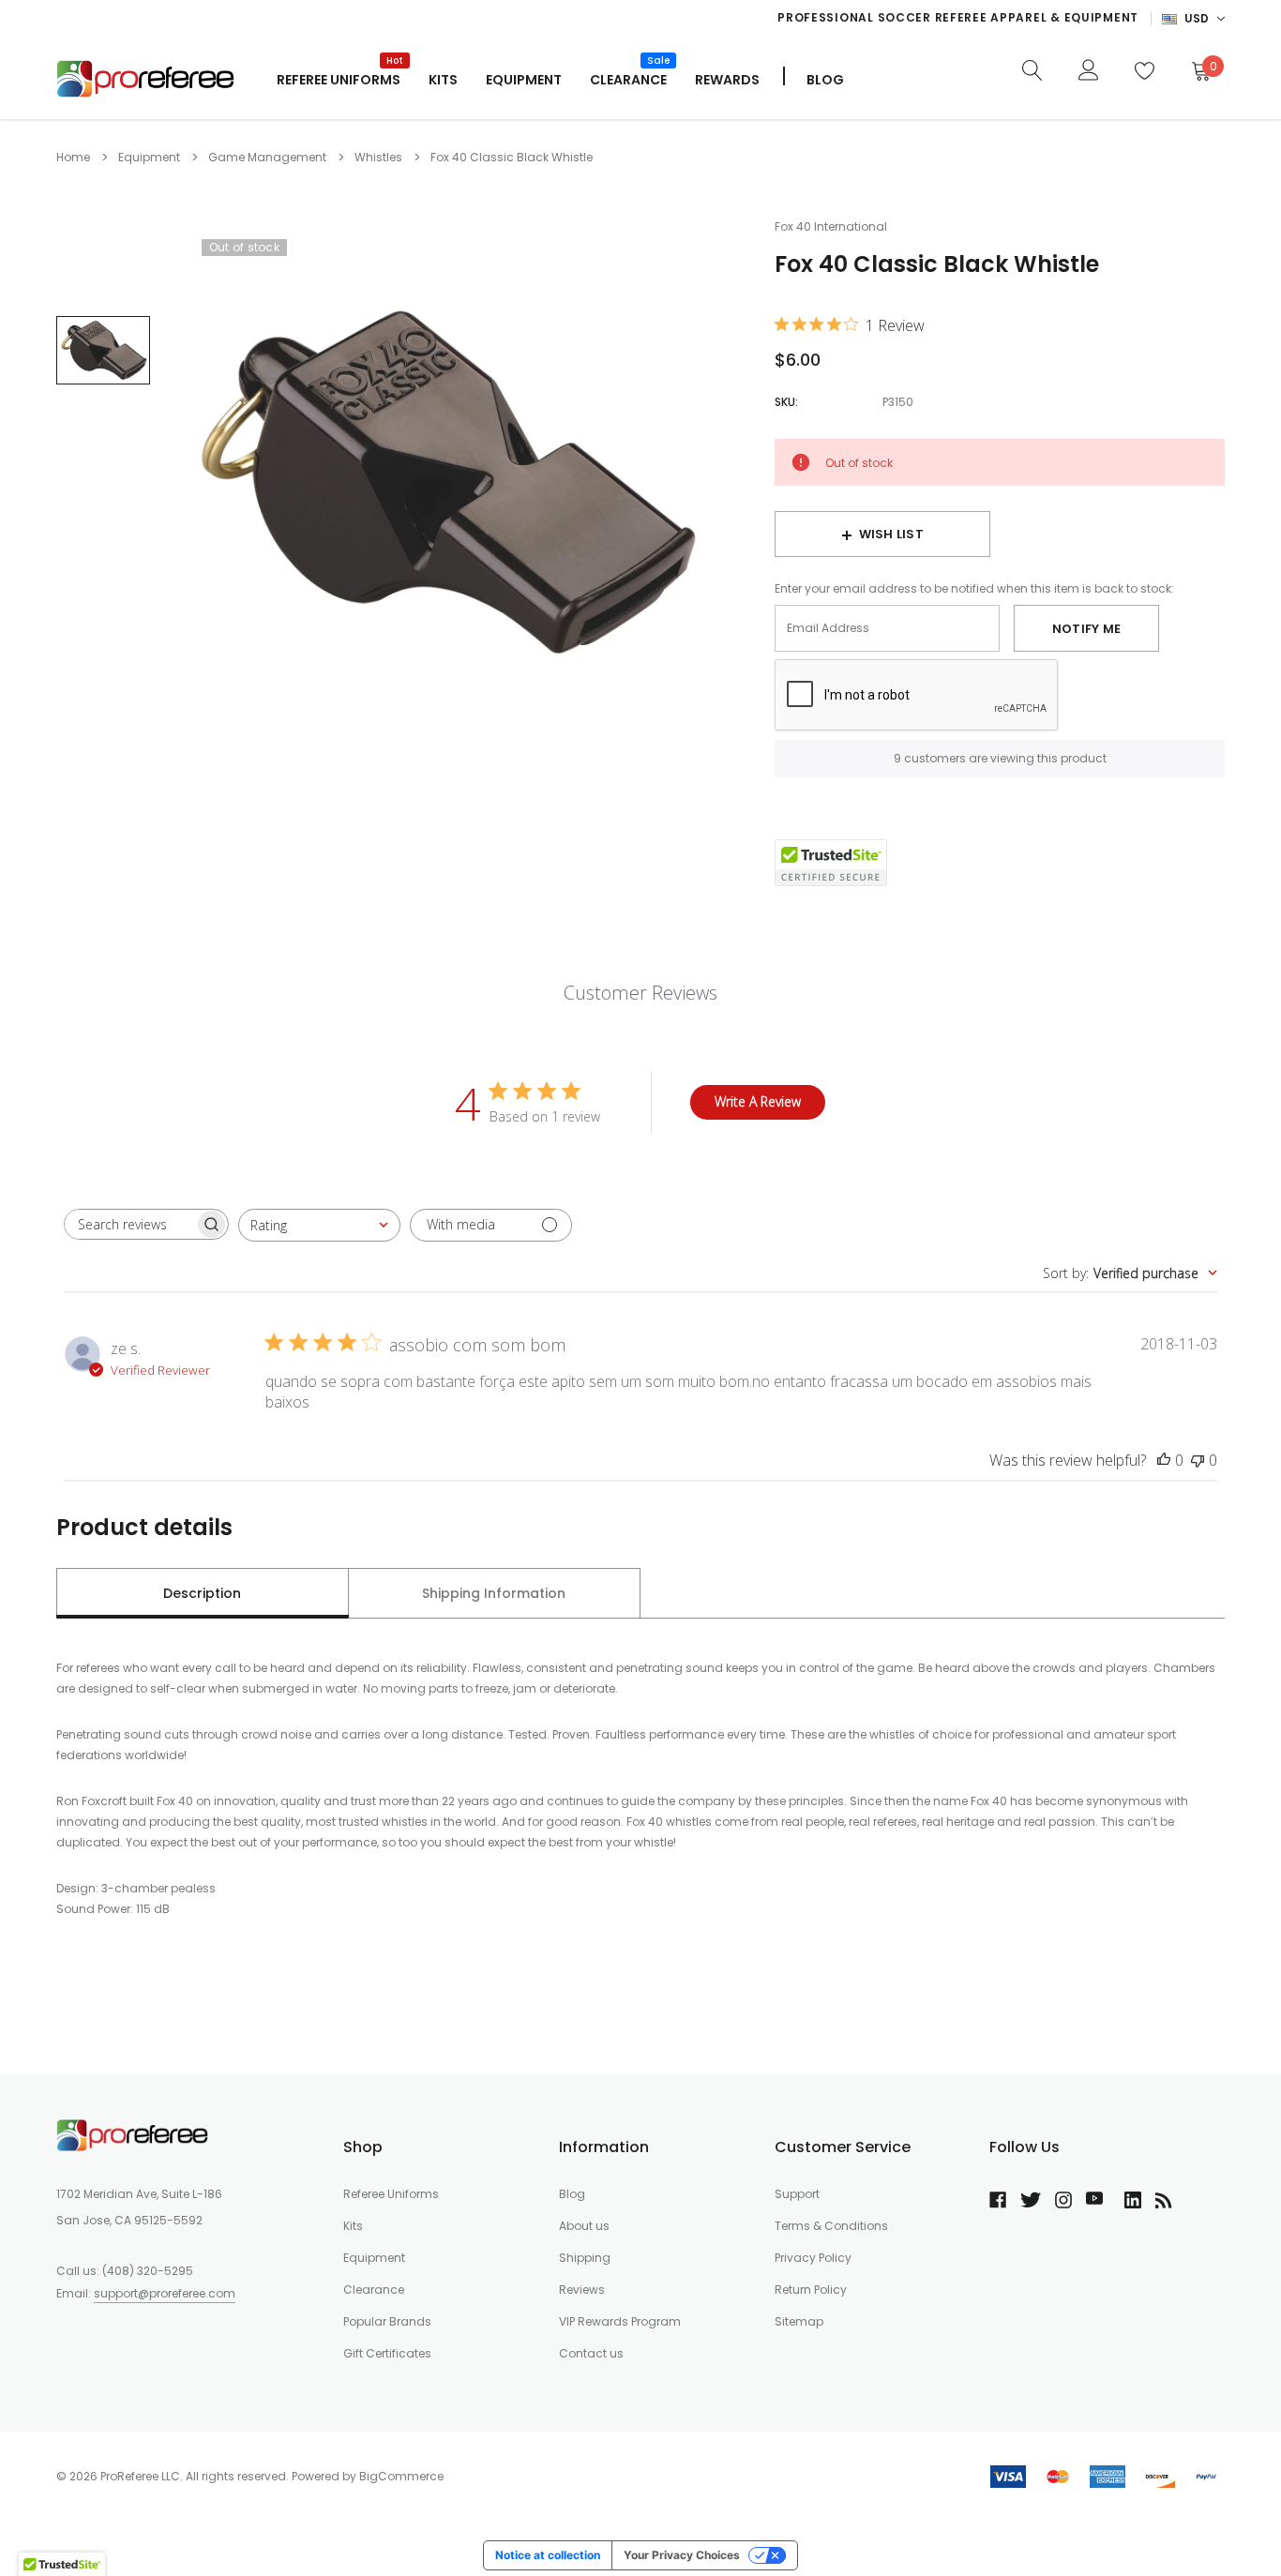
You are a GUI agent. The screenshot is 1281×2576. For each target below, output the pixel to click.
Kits (353, 2226)
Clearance (374, 2290)
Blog (572, 2194)
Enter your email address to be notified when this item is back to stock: (974, 588)
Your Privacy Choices (682, 2555)
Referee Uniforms (339, 78)
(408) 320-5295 (148, 2271)
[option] (764, 18)
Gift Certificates (387, 2353)
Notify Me (1086, 629)
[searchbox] (129, 1224)
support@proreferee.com (165, 2293)
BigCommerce (401, 2476)
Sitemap (799, 2321)
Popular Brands (387, 2321)
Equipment (524, 80)
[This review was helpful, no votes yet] (1164, 1460)
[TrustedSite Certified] (831, 863)
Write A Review (758, 1101)
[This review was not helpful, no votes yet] (1198, 1460)
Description (202, 1593)
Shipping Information (494, 1593)
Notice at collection (548, 2555)
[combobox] (319, 1225)
